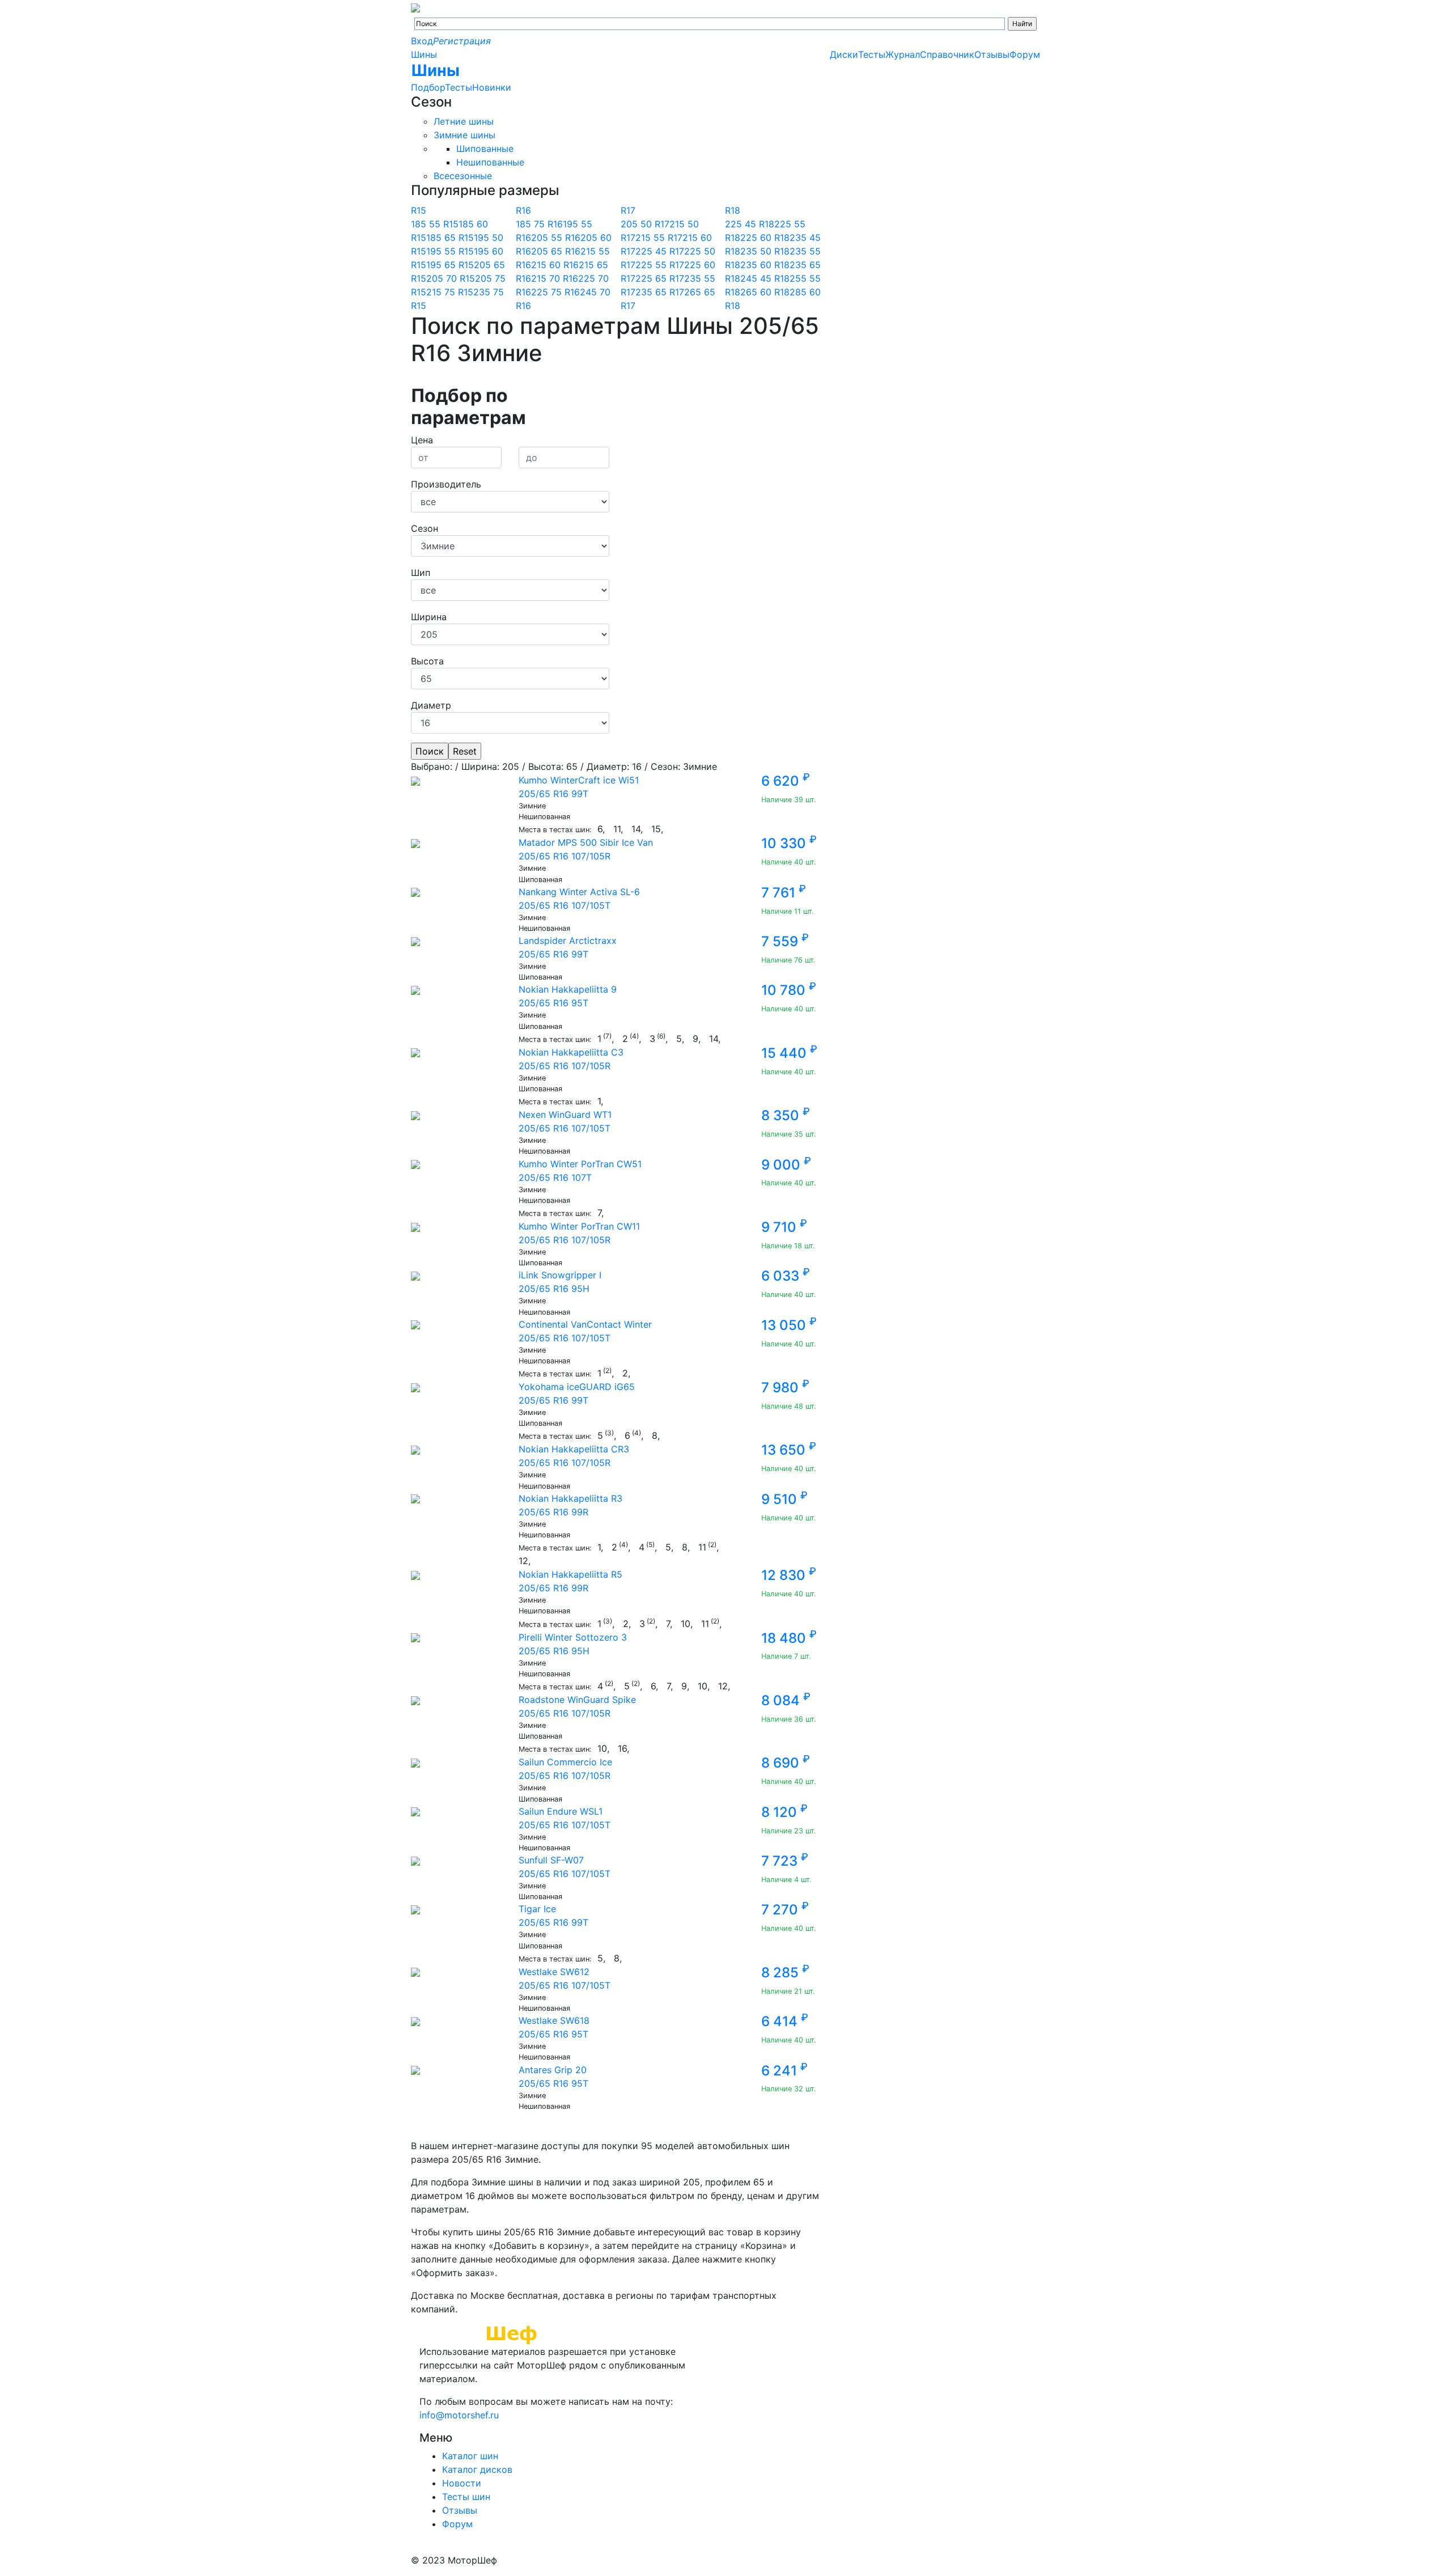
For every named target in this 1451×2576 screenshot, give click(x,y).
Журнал (903, 54)
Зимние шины (464, 135)
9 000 (786, 1165)
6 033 (786, 1276)
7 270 (785, 1910)
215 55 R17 (659, 238)
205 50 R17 (645, 224)
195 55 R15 (450, 251)
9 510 (784, 1499)
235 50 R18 (765, 251)
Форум (1025, 54)
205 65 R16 (556, 251)
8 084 (786, 1700)
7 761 (784, 893)
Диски (844, 54)
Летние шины (464, 121)
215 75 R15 (450, 292)
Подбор (428, 87)
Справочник (947, 54)
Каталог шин (470, 2456)
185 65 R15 (450, 238)
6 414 (785, 2021)
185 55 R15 (435, 224)
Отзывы (992, 54)
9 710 (784, 1227)
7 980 (785, 1387)
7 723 (785, 1861)
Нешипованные (490, 162)
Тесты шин (466, 2497)
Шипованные (485, 149)
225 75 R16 (555, 292)
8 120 (784, 1812)
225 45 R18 (750, 224)
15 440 (789, 1053)
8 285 (785, 1973)
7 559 (785, 941)
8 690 (786, 1763)
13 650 (789, 1450)
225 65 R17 (660, 278)
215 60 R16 (555, 265)
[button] (510, 407)
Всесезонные (463, 176)
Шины (424, 54)
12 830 (789, 1575)
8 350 (786, 1115)
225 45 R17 (660, 251)
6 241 (784, 2071)
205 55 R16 (556, 238)
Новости (462, 2483)
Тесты (459, 87)
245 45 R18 (765, 278)
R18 (733, 210)
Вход (422, 41)
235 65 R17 (660, 292)
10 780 (789, 990)
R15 (419, 210)
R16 (523, 210)
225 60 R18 (765, 238)
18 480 (789, 1638)
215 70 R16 (555, 278)
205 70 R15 (451, 278)
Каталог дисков (477, 2469)
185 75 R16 (539, 224)
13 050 (789, 1325)
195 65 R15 (450, 265)
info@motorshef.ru (459, 2415)
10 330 (789, 843)
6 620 (786, 781)
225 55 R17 (660, 265)
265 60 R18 (765, 292)
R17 (628, 210)
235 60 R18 (765, 265)
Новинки (492, 87)
